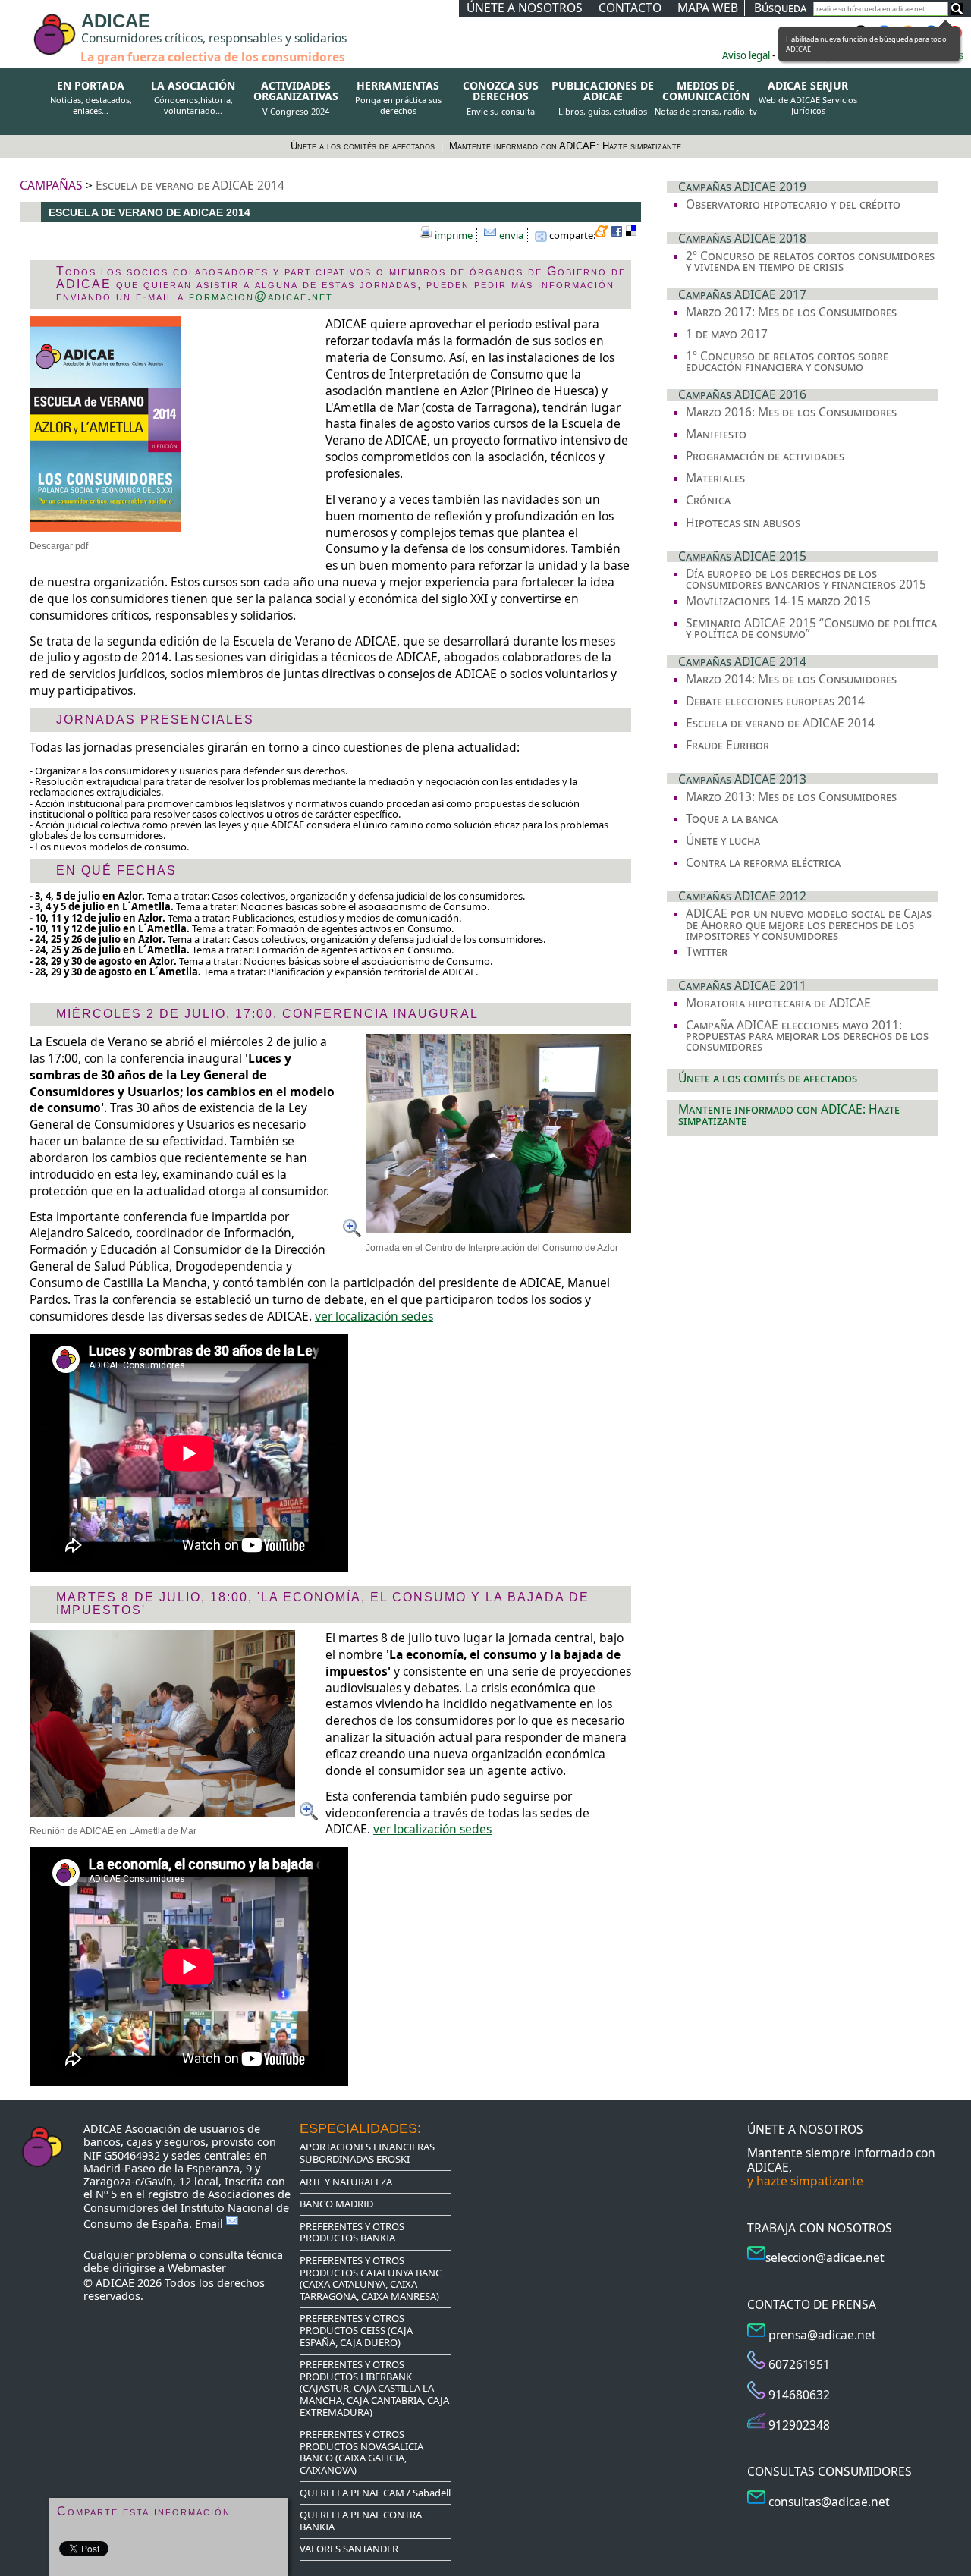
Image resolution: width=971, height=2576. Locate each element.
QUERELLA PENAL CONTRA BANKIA (361, 2521)
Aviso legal (746, 55)
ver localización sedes (374, 1316)
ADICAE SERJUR (808, 98)
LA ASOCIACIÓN (193, 98)
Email (211, 2224)
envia (511, 235)
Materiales (715, 478)
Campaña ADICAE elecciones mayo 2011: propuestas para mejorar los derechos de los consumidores (807, 1036)
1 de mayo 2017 (727, 334)
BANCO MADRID (336, 2204)
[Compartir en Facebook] (618, 234)
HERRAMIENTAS (398, 98)
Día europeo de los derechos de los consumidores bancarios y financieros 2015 (806, 579)
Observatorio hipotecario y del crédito (793, 204)
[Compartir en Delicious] (633, 234)
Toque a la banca (732, 818)
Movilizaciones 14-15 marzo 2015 (778, 601)
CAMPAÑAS (51, 185)
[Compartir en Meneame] (603, 234)
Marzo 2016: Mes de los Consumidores (791, 412)
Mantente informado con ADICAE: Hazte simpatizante (565, 146)
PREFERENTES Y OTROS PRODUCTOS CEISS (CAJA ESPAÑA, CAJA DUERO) (356, 2330)
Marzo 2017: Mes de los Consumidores (791, 312)
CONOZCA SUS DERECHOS (501, 98)
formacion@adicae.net (261, 296)
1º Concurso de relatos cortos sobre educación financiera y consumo (787, 361)
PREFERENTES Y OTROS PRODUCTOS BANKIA (352, 2232)
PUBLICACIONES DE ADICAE (603, 98)
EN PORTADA (91, 98)
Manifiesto (716, 434)
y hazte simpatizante (805, 2181)
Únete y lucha (723, 840)
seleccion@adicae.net (825, 2257)
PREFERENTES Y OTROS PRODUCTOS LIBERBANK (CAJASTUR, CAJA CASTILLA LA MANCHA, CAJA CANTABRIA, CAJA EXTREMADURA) (374, 2388)
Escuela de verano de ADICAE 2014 (190, 185)
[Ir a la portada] (24, 24)
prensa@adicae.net (822, 2335)
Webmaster (197, 2268)
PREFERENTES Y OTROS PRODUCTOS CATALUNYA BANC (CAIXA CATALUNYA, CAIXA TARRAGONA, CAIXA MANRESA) (371, 2278)
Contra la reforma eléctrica (763, 862)
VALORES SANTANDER (349, 2549)
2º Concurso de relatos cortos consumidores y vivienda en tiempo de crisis (810, 261)
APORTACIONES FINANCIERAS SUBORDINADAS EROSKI (367, 2153)
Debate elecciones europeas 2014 (775, 701)
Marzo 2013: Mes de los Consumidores (791, 796)
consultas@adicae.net (829, 2502)
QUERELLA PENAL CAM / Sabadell (375, 2493)
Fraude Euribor (727, 745)
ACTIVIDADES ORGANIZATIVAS (296, 98)
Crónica (708, 500)
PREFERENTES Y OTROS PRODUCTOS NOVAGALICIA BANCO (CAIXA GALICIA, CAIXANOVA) (361, 2452)
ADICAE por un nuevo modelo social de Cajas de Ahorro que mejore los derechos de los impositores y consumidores (809, 924)
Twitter (707, 951)
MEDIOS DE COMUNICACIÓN (705, 98)
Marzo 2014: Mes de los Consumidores (791, 679)
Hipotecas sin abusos (743, 523)
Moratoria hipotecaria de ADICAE (778, 1003)
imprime (454, 235)
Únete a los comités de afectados (364, 146)
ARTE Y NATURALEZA (346, 2182)
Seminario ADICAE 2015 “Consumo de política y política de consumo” (811, 628)
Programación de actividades (765, 456)
